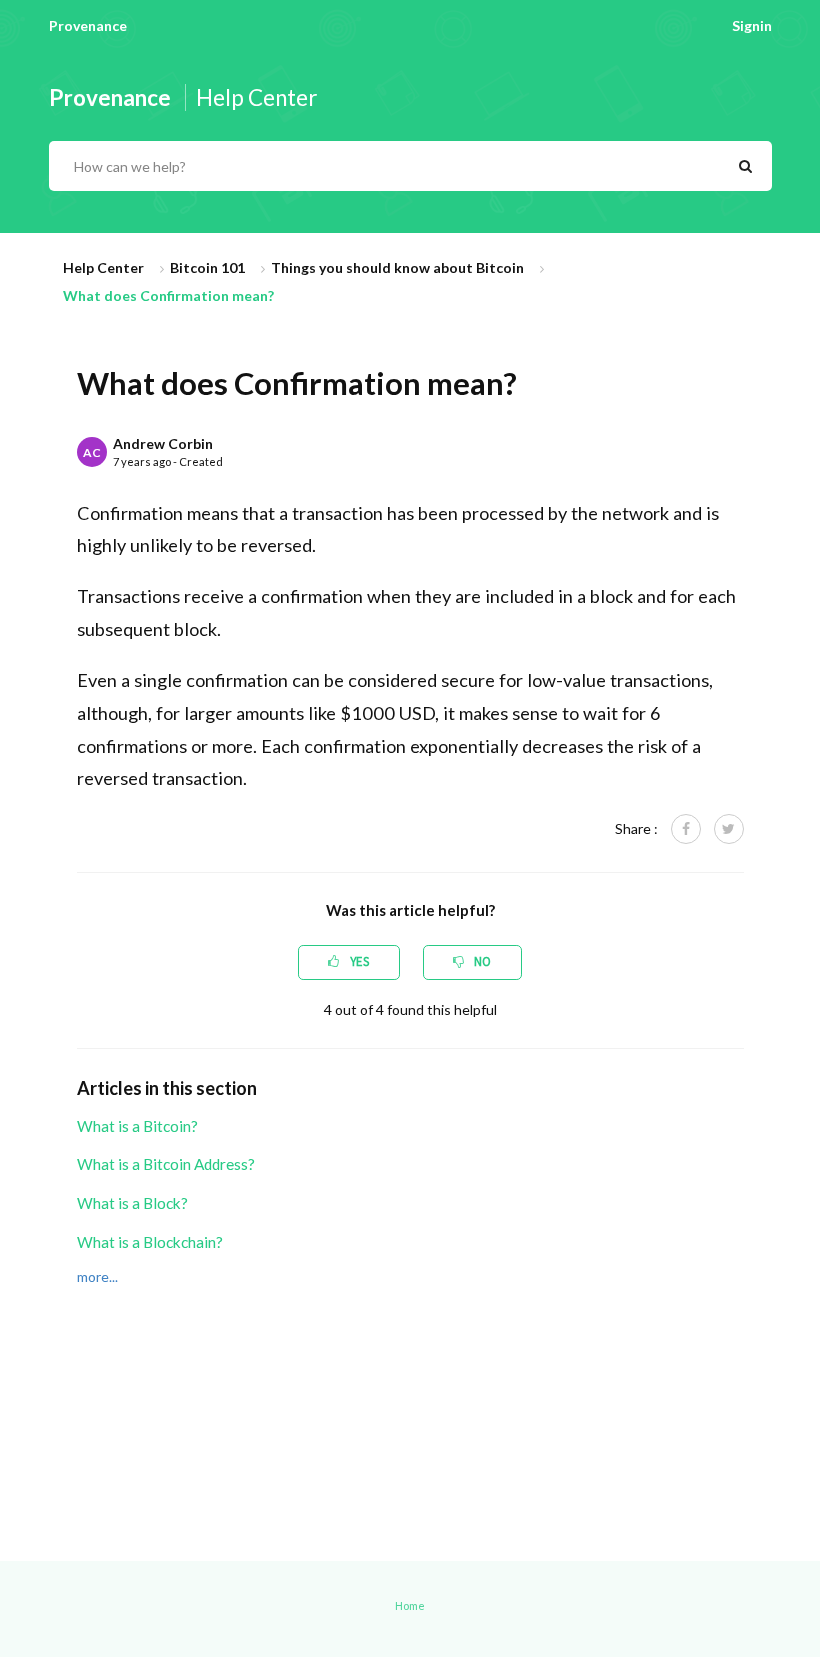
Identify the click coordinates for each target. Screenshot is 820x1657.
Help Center (103, 268)
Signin (752, 25)
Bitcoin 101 (207, 268)
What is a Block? (132, 1203)
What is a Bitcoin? (137, 1126)
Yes (358, 961)
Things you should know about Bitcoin (397, 268)
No (481, 961)
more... (97, 1276)
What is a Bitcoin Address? (166, 1164)
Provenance (88, 25)
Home (410, 1605)
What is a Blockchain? (150, 1242)
